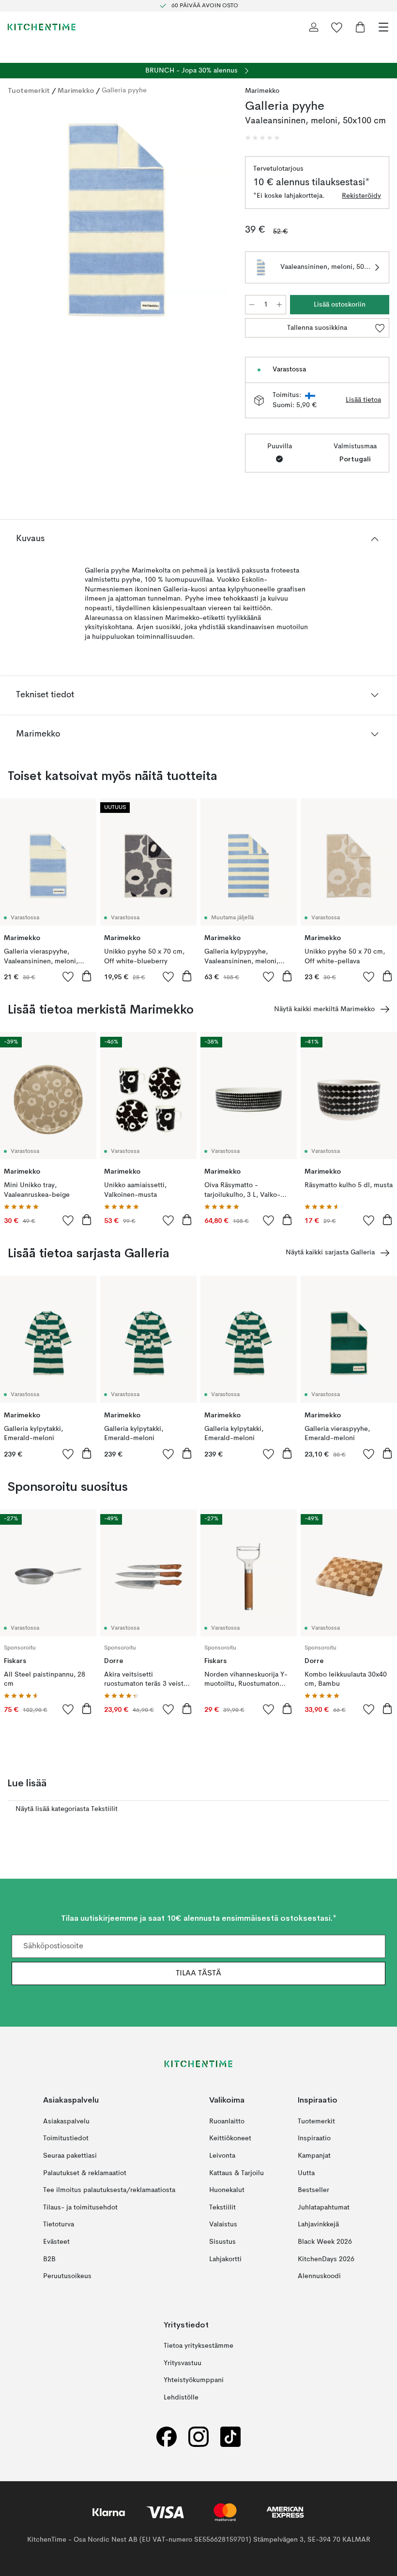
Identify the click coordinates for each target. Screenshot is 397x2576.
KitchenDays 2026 (326, 2259)
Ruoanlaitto (227, 2121)
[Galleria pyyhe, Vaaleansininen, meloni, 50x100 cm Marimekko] (117, 220)
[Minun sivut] (314, 27)
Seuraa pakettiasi (70, 2156)
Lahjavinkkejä (318, 2225)
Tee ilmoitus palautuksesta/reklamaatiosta (109, 2191)
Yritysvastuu (183, 2363)
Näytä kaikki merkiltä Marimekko (324, 1009)
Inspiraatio (314, 2139)
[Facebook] (167, 2437)
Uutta (306, 2173)
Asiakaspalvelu (66, 2121)
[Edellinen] (17, 221)
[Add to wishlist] (68, 976)
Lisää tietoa (363, 400)
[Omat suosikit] (337, 27)
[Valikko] (383, 27)
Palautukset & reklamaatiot (85, 2173)
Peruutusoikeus (67, 2277)
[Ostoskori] (360, 27)
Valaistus (223, 2225)
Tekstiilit (222, 2208)
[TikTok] (230, 2437)
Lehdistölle (181, 2398)
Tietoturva (59, 2225)
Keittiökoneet (230, 2139)
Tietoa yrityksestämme (198, 2346)
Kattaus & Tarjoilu (237, 2173)
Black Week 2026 (325, 2242)
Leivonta (222, 2156)
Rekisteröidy (361, 196)
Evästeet (56, 2242)
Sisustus (222, 2242)
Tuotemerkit (29, 90)
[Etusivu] (42, 27)
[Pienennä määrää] (252, 305)
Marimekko (76, 90)
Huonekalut (227, 2191)
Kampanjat (314, 2156)
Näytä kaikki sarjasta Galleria (330, 1252)
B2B (49, 2259)
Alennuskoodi (319, 2277)
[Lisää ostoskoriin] (87, 976)
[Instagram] (198, 2437)
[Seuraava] (216, 221)
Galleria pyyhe (124, 90)
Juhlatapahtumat (324, 2208)
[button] (262, 138)
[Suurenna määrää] (279, 305)
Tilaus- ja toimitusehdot (80, 2208)
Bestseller (313, 2191)
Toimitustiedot (66, 2139)
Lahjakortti (225, 2259)
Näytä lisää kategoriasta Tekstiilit (67, 1809)
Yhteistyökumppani (194, 2381)
